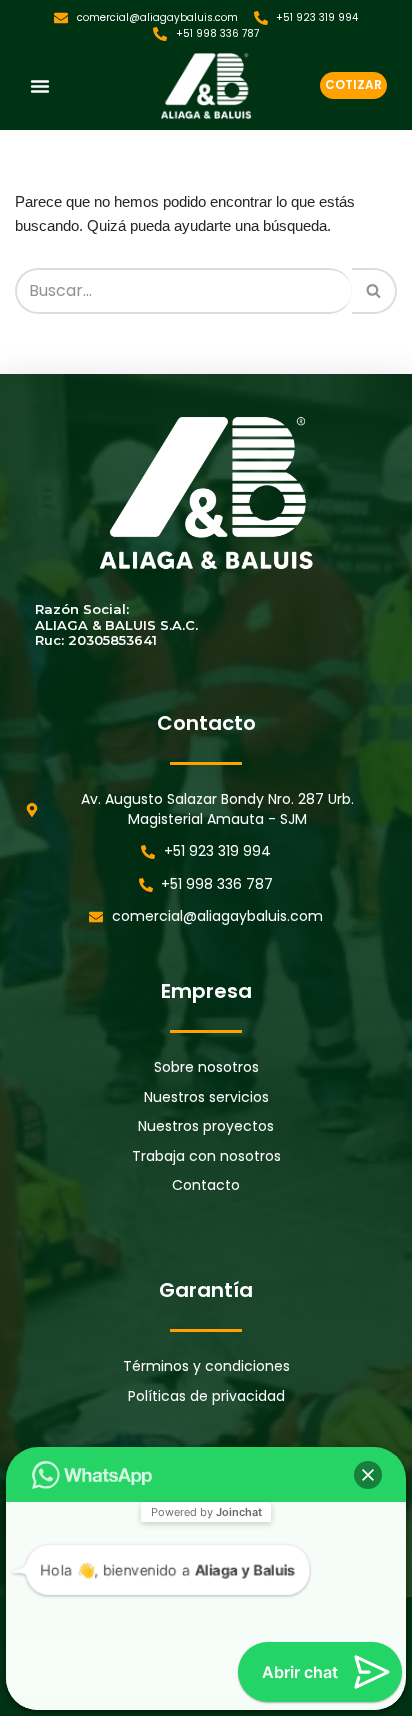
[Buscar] (374, 291)
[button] (40, 86)
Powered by (206, 1512)
